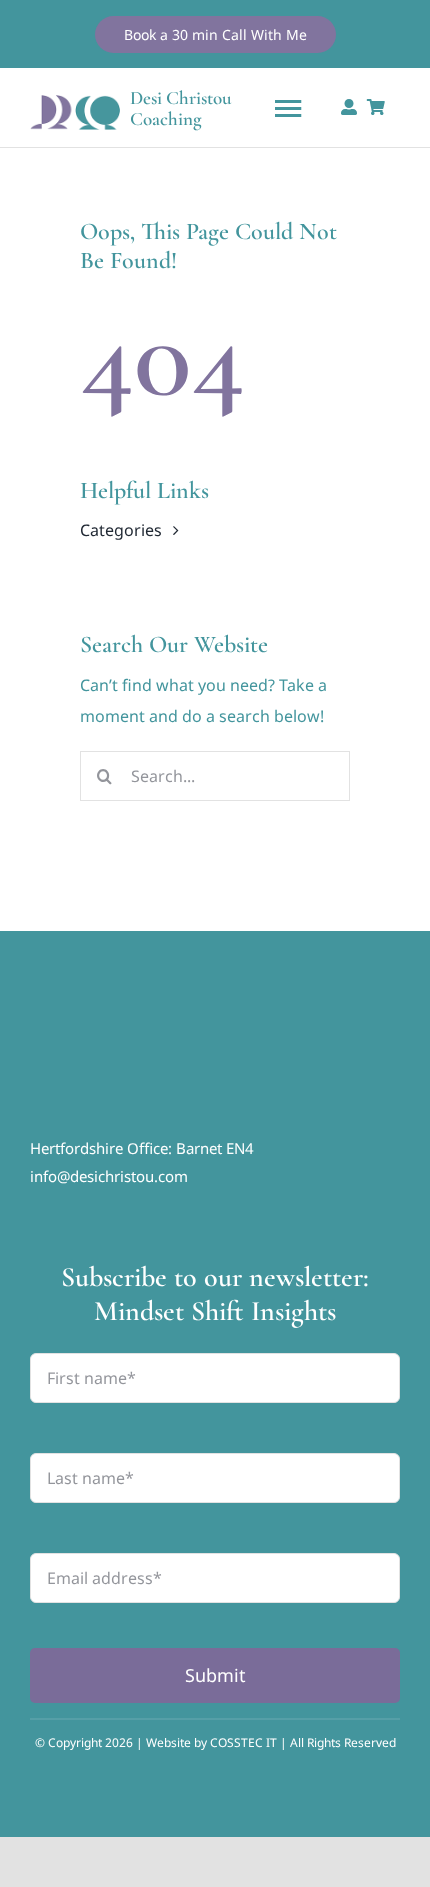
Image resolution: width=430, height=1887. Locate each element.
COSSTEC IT (245, 1742)
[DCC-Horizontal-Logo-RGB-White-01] (180, 1019)
